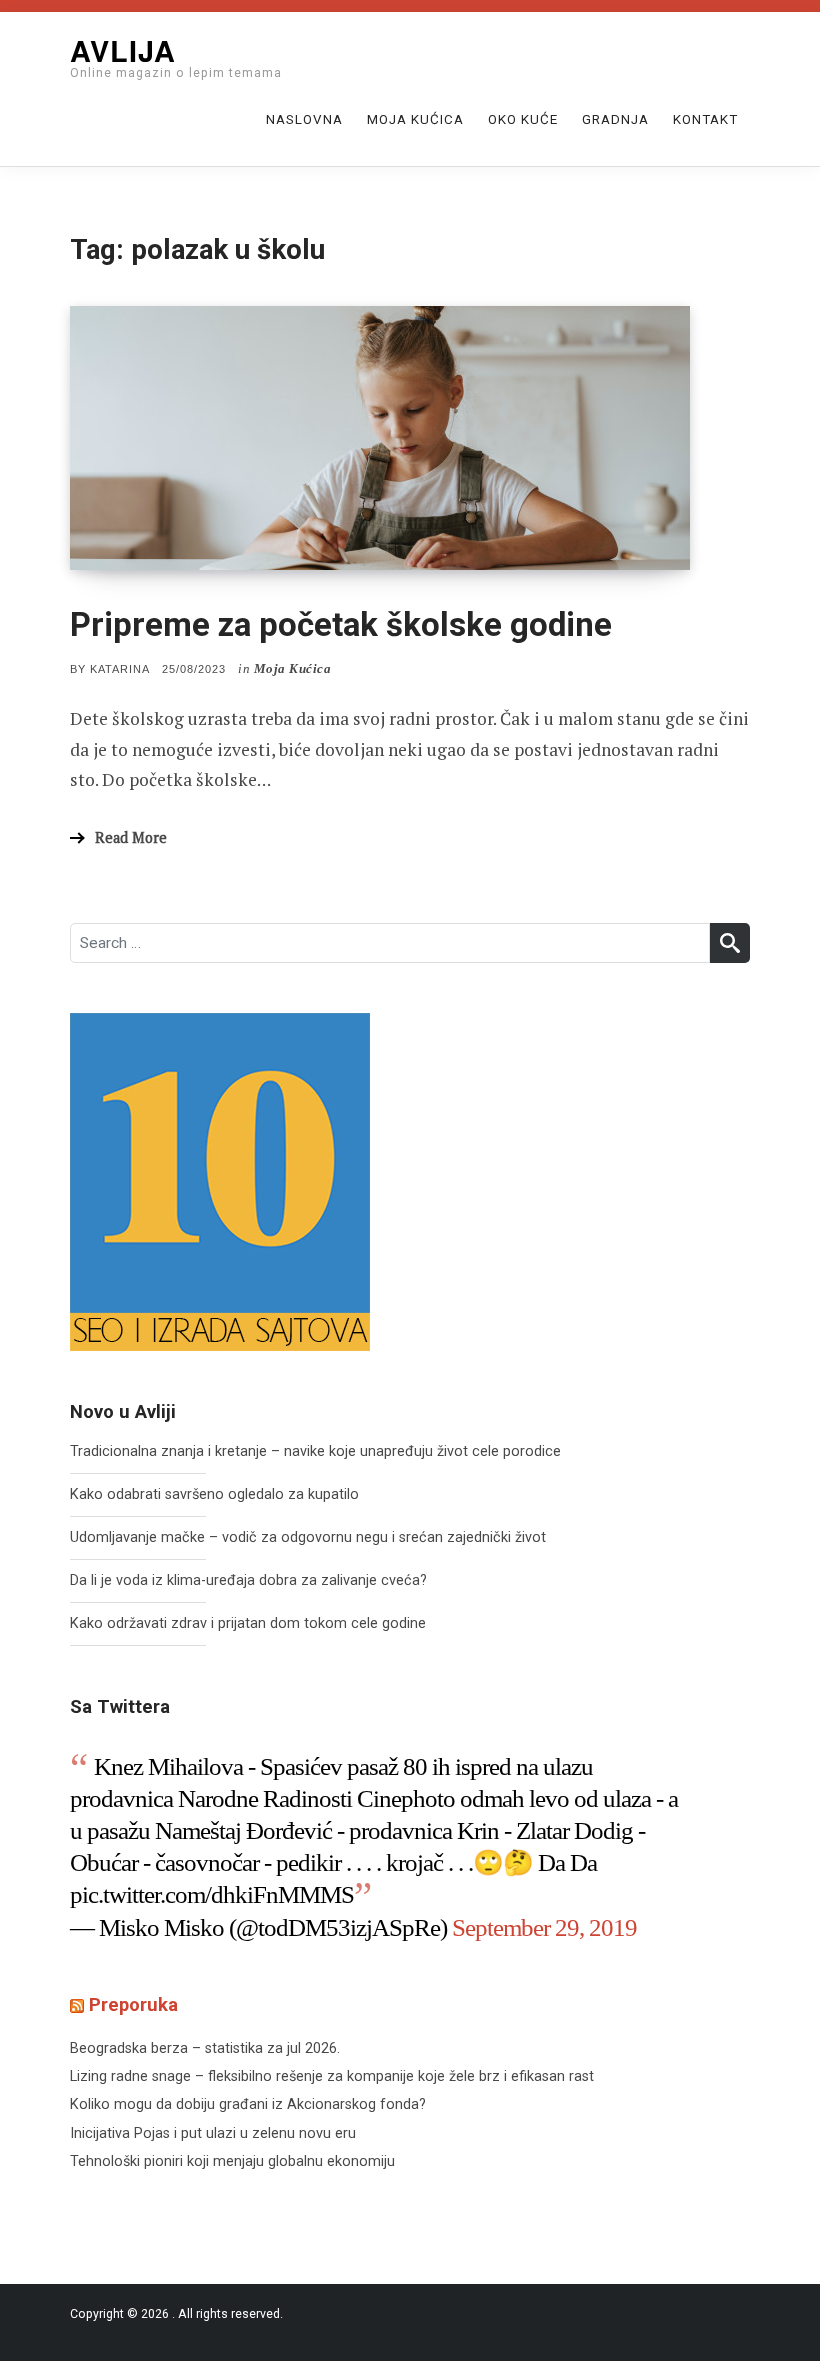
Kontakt (705, 119)
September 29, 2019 (544, 1927)
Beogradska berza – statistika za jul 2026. (205, 2048)
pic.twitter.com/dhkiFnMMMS (212, 1894)
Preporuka (133, 2005)
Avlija (123, 50)
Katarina (120, 669)
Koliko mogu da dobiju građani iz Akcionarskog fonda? (248, 2104)
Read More (131, 837)
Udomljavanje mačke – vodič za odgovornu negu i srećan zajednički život (308, 1537)
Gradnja (615, 119)
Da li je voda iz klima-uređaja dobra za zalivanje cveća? (248, 1580)
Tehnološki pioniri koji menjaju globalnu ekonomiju (232, 2161)
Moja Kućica (415, 119)
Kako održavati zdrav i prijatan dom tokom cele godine (248, 1623)
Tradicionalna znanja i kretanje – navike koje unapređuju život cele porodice (315, 1451)
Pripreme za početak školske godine (341, 624)
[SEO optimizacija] (220, 1181)
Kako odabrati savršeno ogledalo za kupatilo (214, 1494)
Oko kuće (523, 119)
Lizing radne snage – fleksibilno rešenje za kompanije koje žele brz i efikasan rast (332, 2076)
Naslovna (304, 119)
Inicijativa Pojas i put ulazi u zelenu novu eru (213, 2133)
